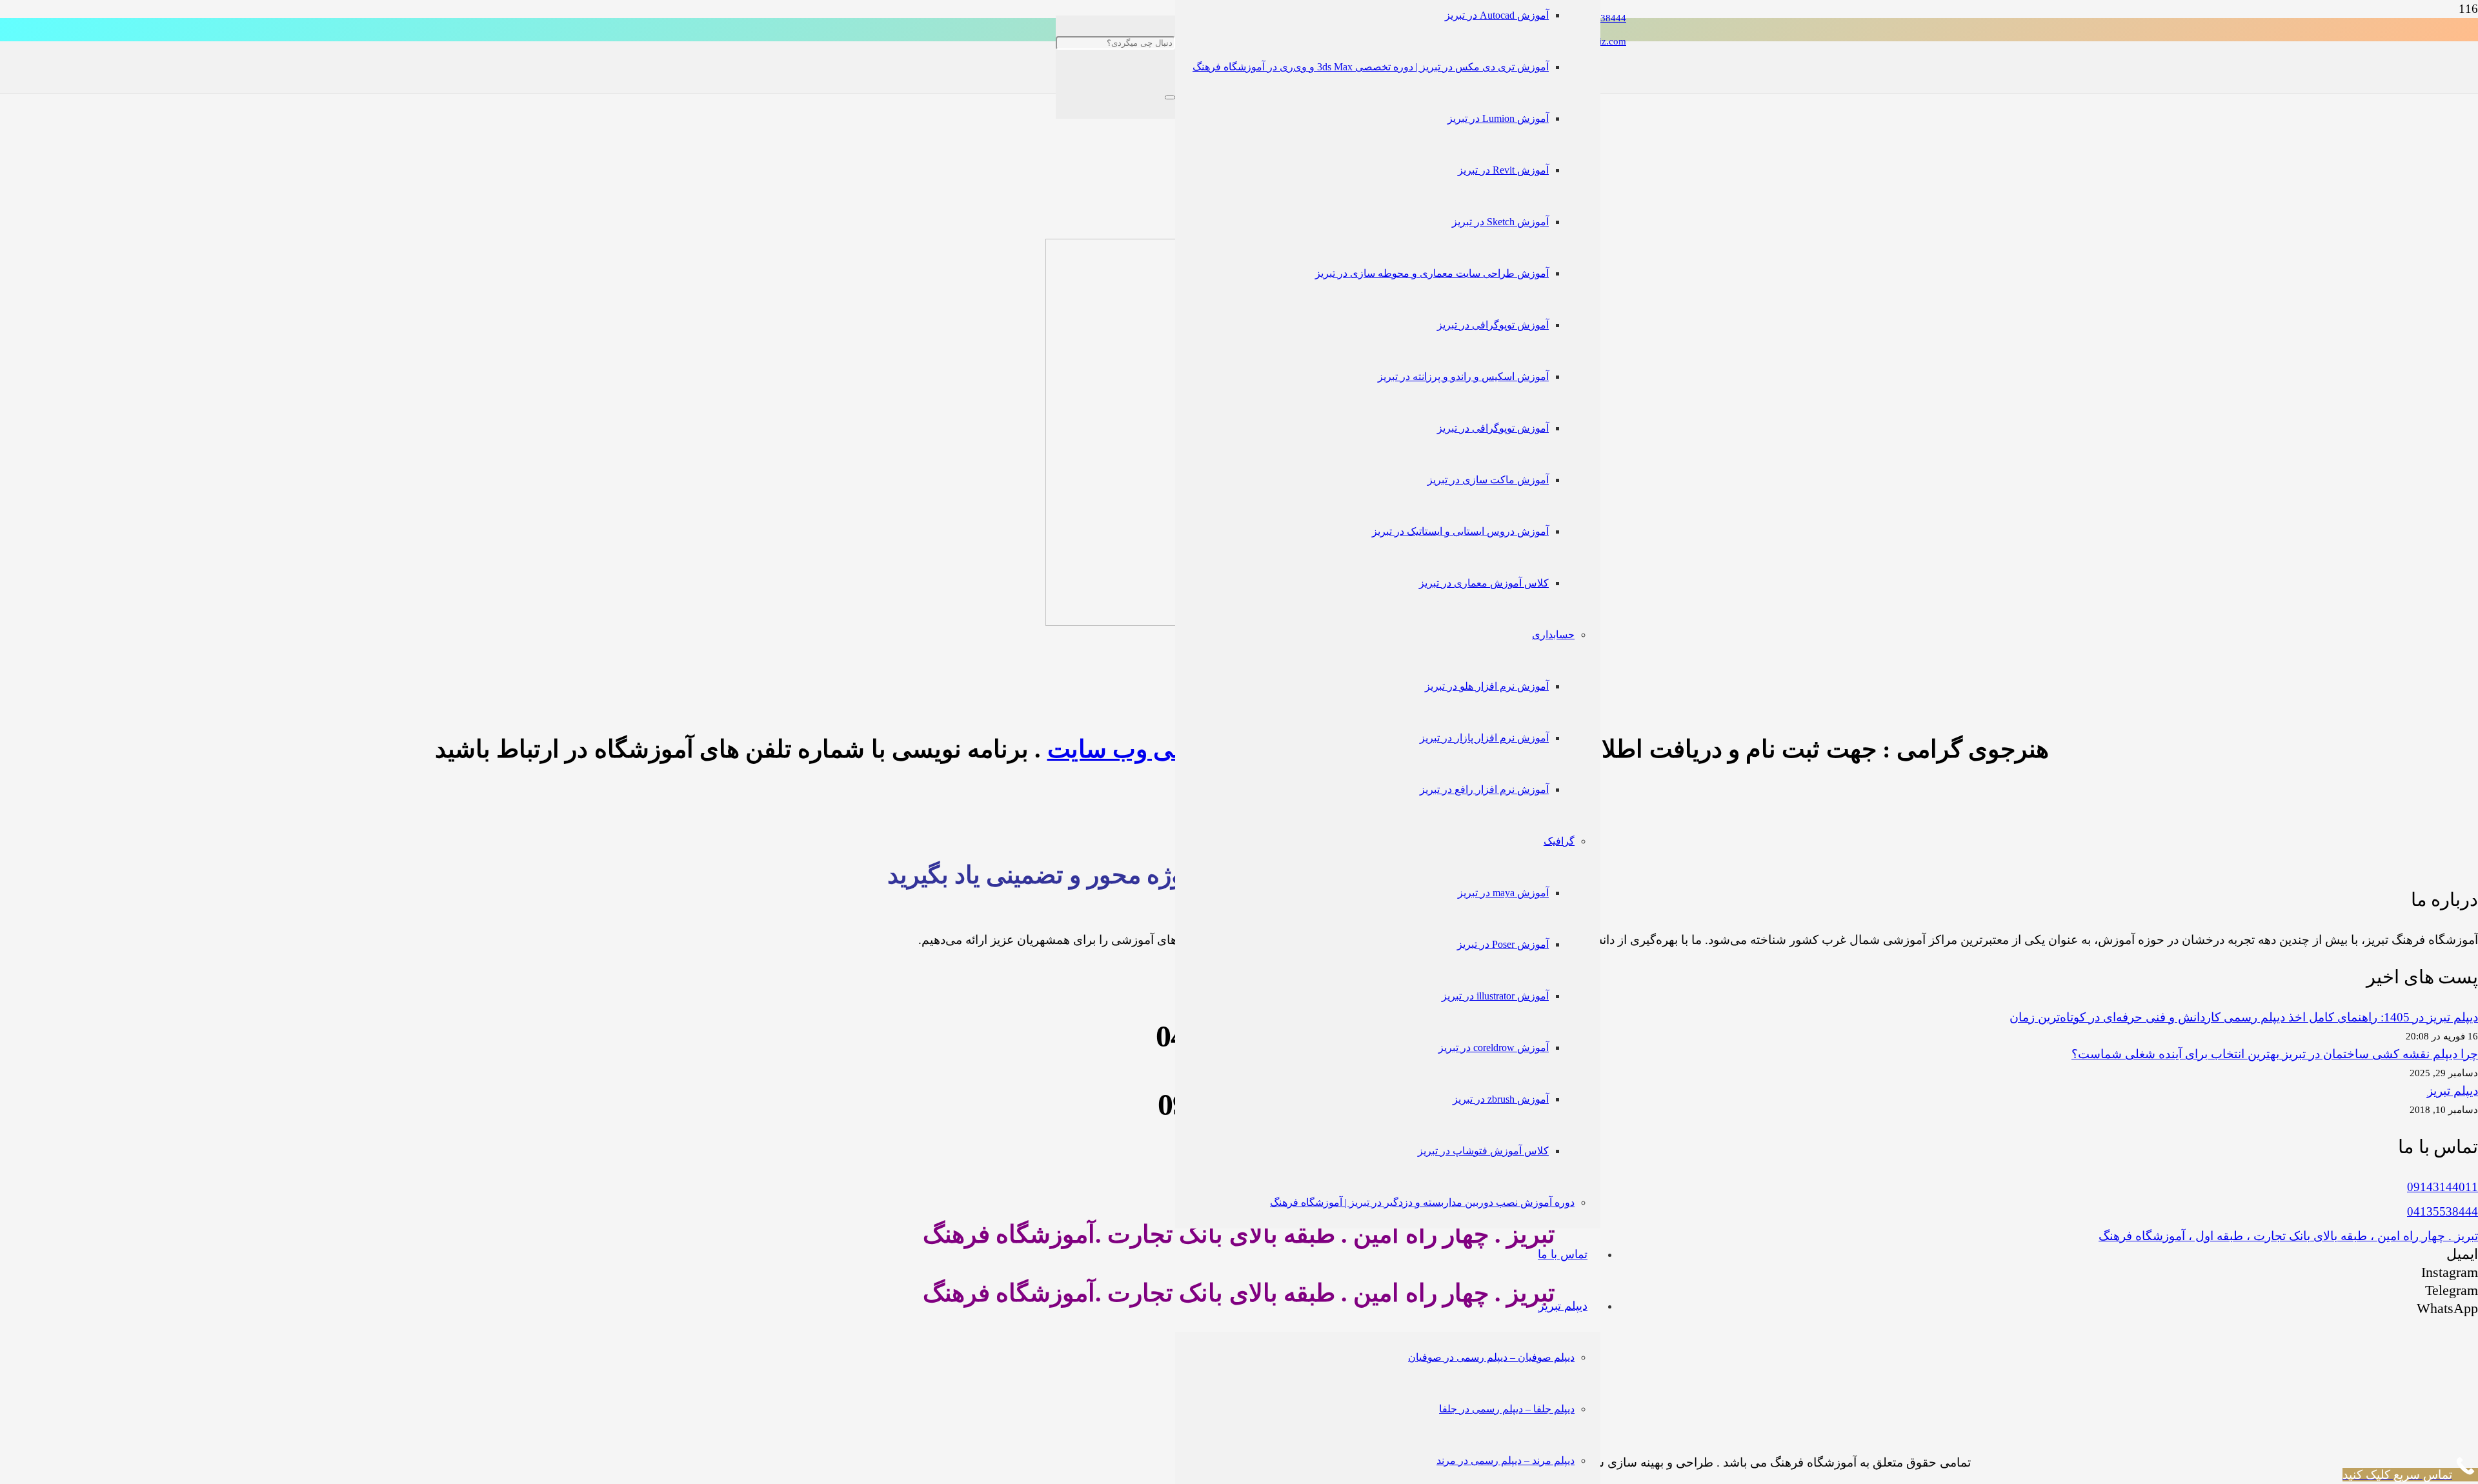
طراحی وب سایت (1138, 749)
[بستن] (1170, 97)
